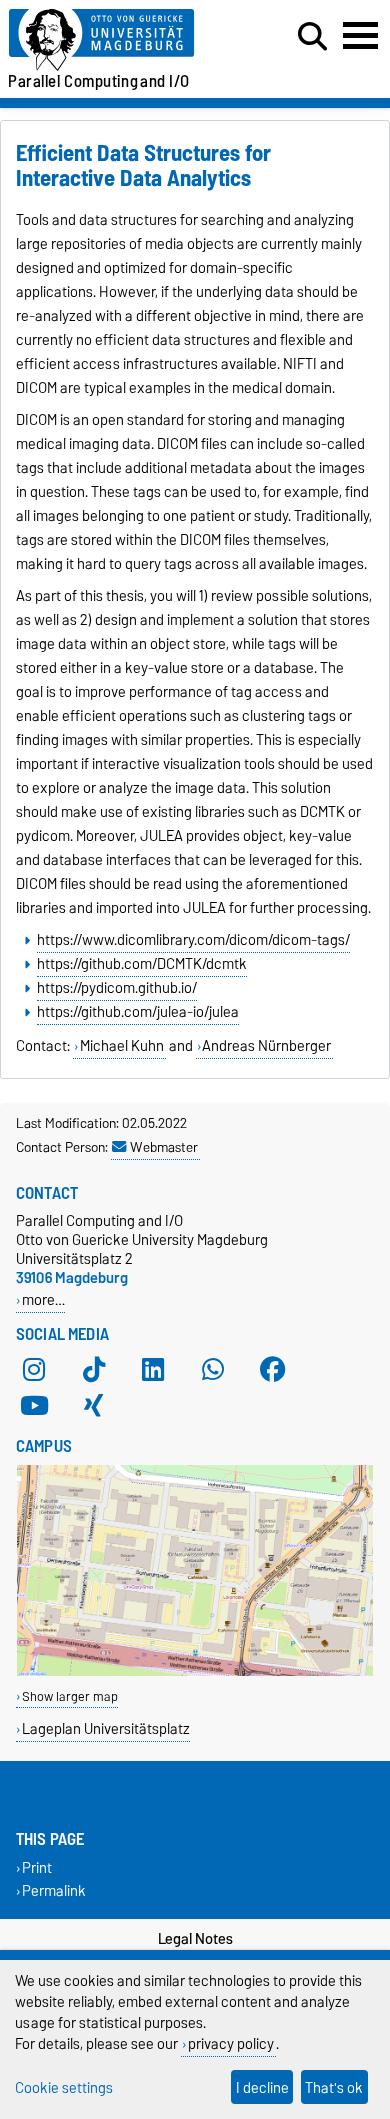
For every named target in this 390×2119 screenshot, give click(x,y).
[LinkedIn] (153, 1370)
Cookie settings (64, 2087)
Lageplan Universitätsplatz (106, 1728)
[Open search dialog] (312, 37)
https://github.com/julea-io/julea (138, 1012)
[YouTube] (34, 1406)
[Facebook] (273, 1370)
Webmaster (164, 1147)
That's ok (334, 2087)
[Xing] (94, 1406)
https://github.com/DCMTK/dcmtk (142, 964)
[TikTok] (94, 1370)
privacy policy (231, 2043)
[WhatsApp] (213, 1370)
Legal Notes (195, 1939)
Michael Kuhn (122, 1046)
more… (43, 1299)
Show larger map (70, 1696)
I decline (262, 2087)
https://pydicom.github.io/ (117, 988)
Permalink (54, 1891)
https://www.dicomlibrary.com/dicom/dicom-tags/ (193, 940)
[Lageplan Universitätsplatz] (195, 1671)
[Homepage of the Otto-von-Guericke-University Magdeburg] (120, 40)
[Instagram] (34, 1370)
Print (37, 1868)
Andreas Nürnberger (266, 1046)
